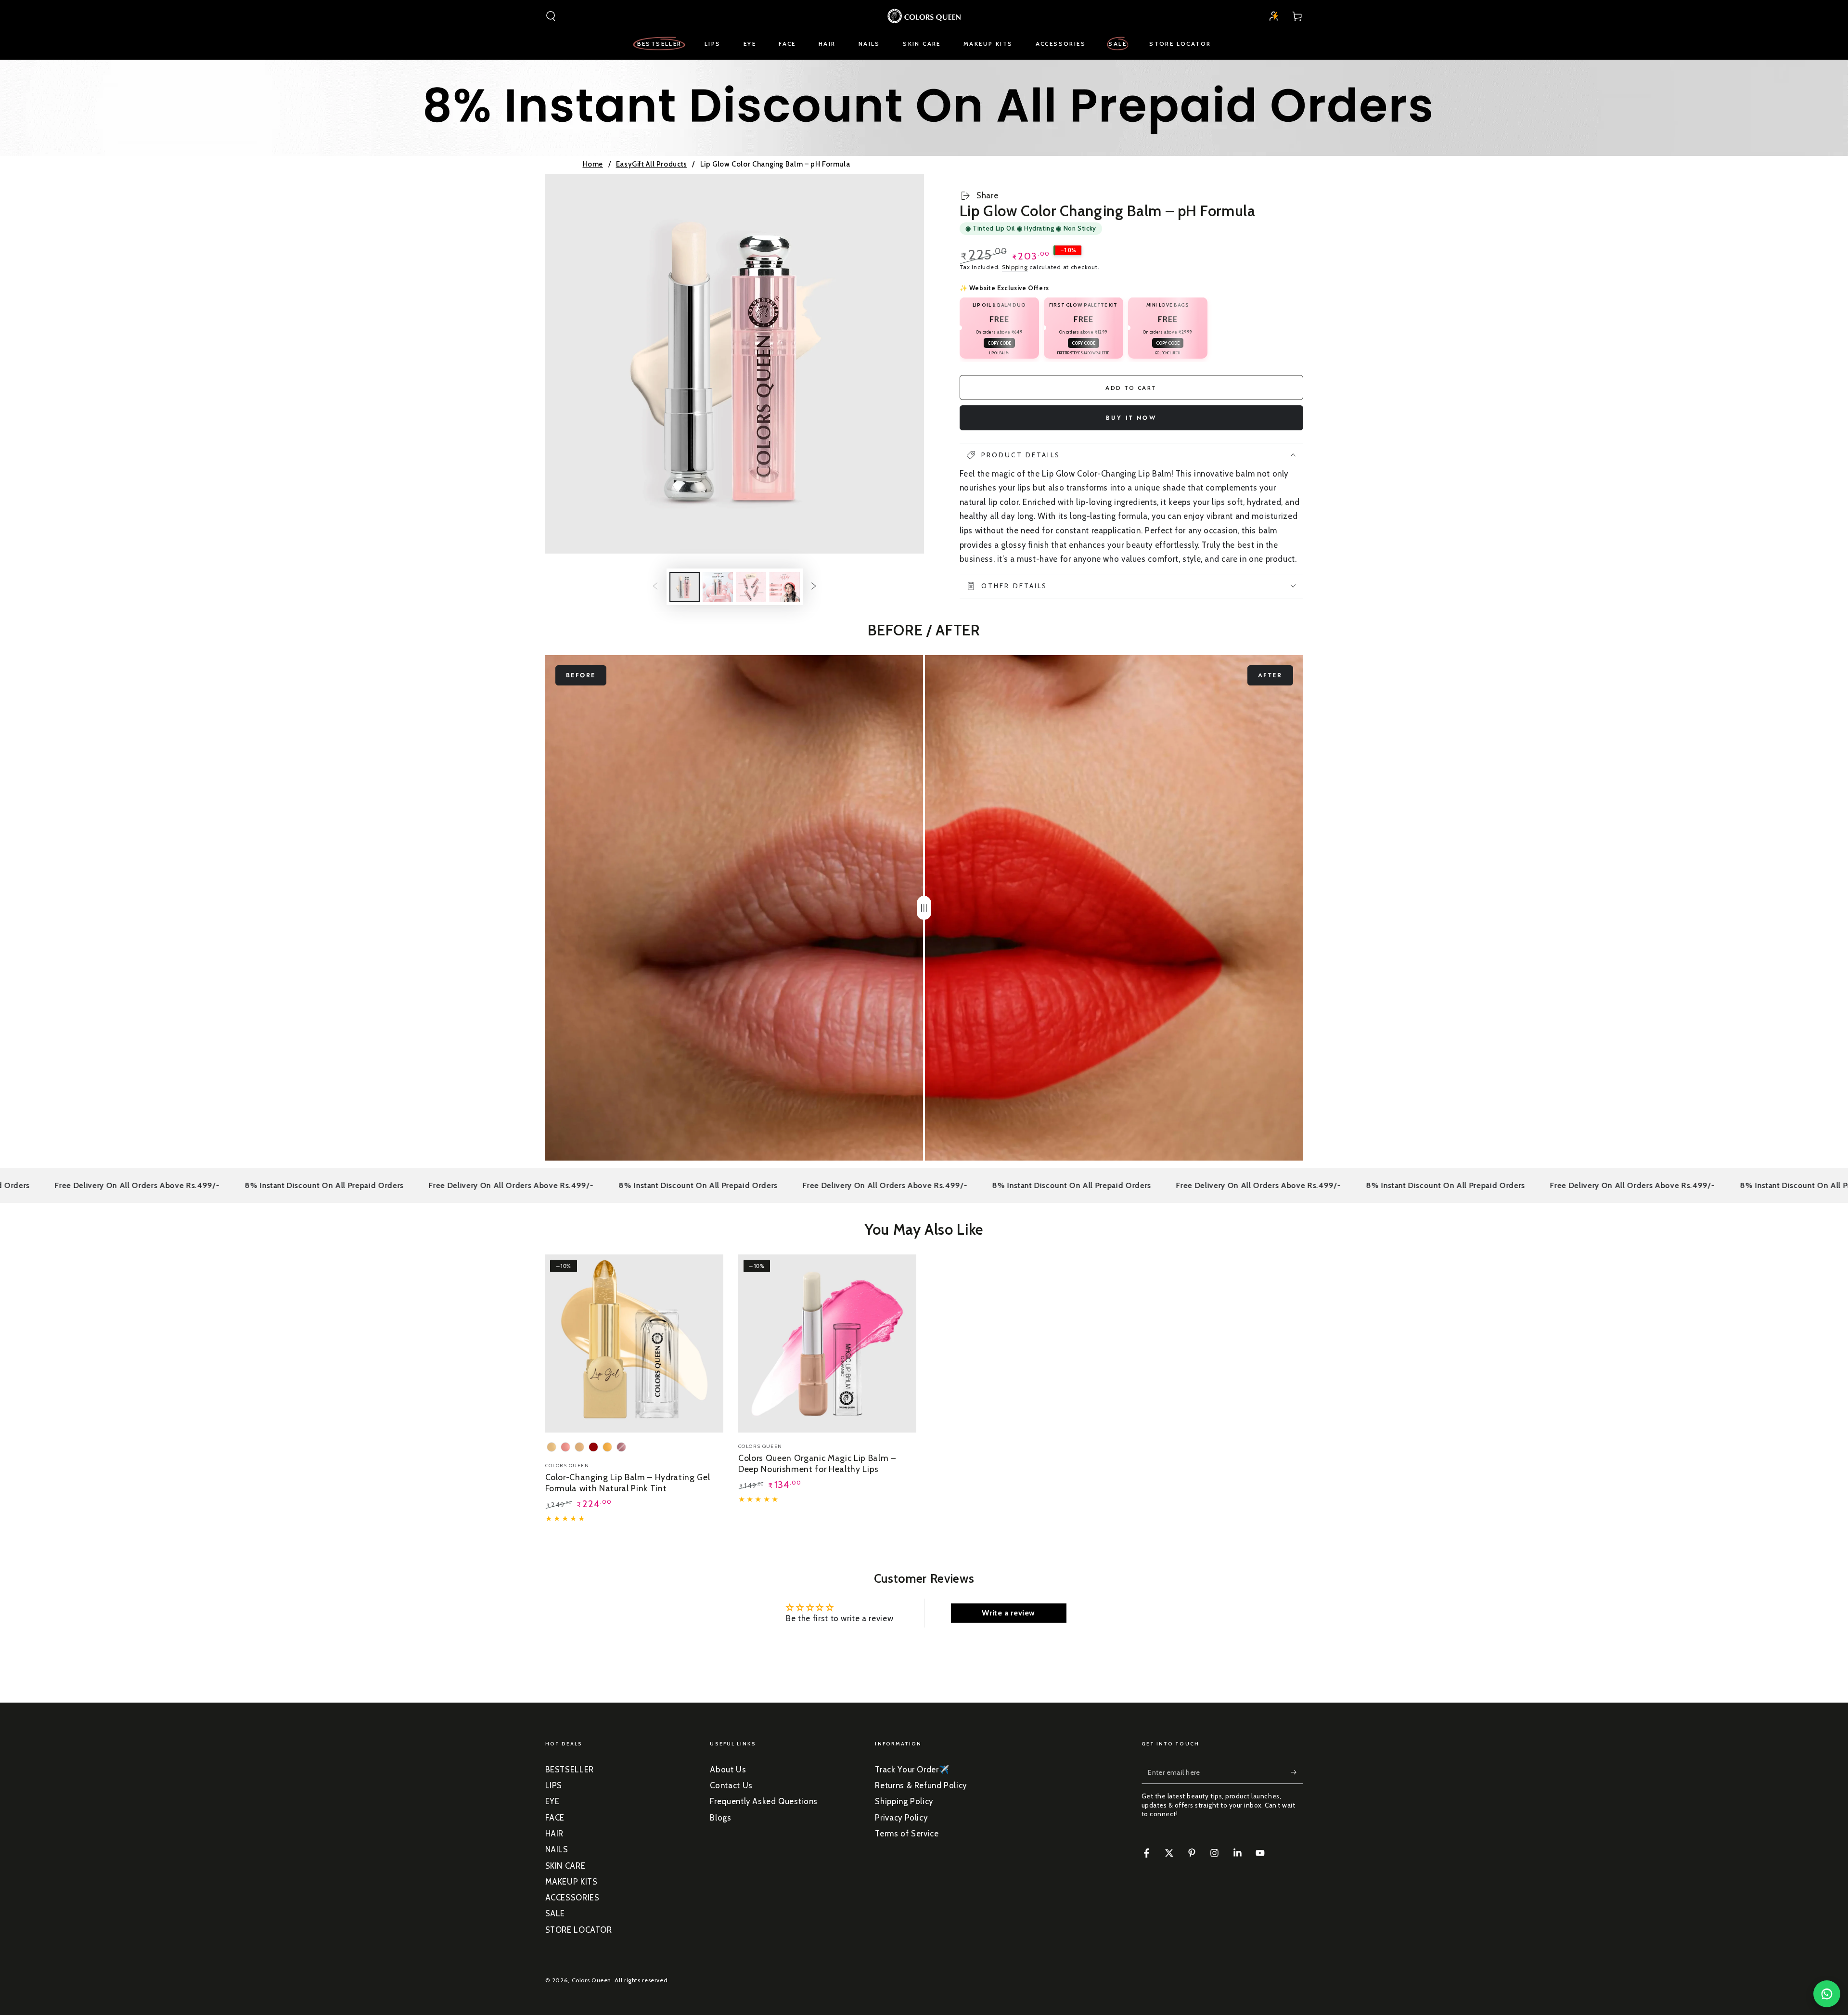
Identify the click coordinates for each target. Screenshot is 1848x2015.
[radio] (552, 1447)
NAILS (557, 1849)
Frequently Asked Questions (764, 1801)
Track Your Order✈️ (912, 1770)
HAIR (555, 1834)
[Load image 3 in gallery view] (751, 587)
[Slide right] (814, 587)
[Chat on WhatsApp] (1827, 1994)
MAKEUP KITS (571, 1882)
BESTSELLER (570, 1770)
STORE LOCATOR (579, 1930)
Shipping (1015, 267)
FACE (555, 1818)
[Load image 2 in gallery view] (718, 587)
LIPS (554, 1785)
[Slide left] (655, 587)
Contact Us (731, 1785)
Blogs (720, 1818)
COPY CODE (999, 343)
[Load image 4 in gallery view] (785, 587)
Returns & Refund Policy (921, 1785)
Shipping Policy (904, 1801)
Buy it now (1131, 418)
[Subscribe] (1297, 1772)
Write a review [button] (1008, 1613)
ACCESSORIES (572, 1898)
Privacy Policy (901, 1818)
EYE (552, 1801)
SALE (555, 1913)
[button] (551, 16)
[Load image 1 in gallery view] (685, 587)
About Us (728, 1770)
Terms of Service (907, 1834)
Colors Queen (592, 1980)
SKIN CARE (565, 1866)
